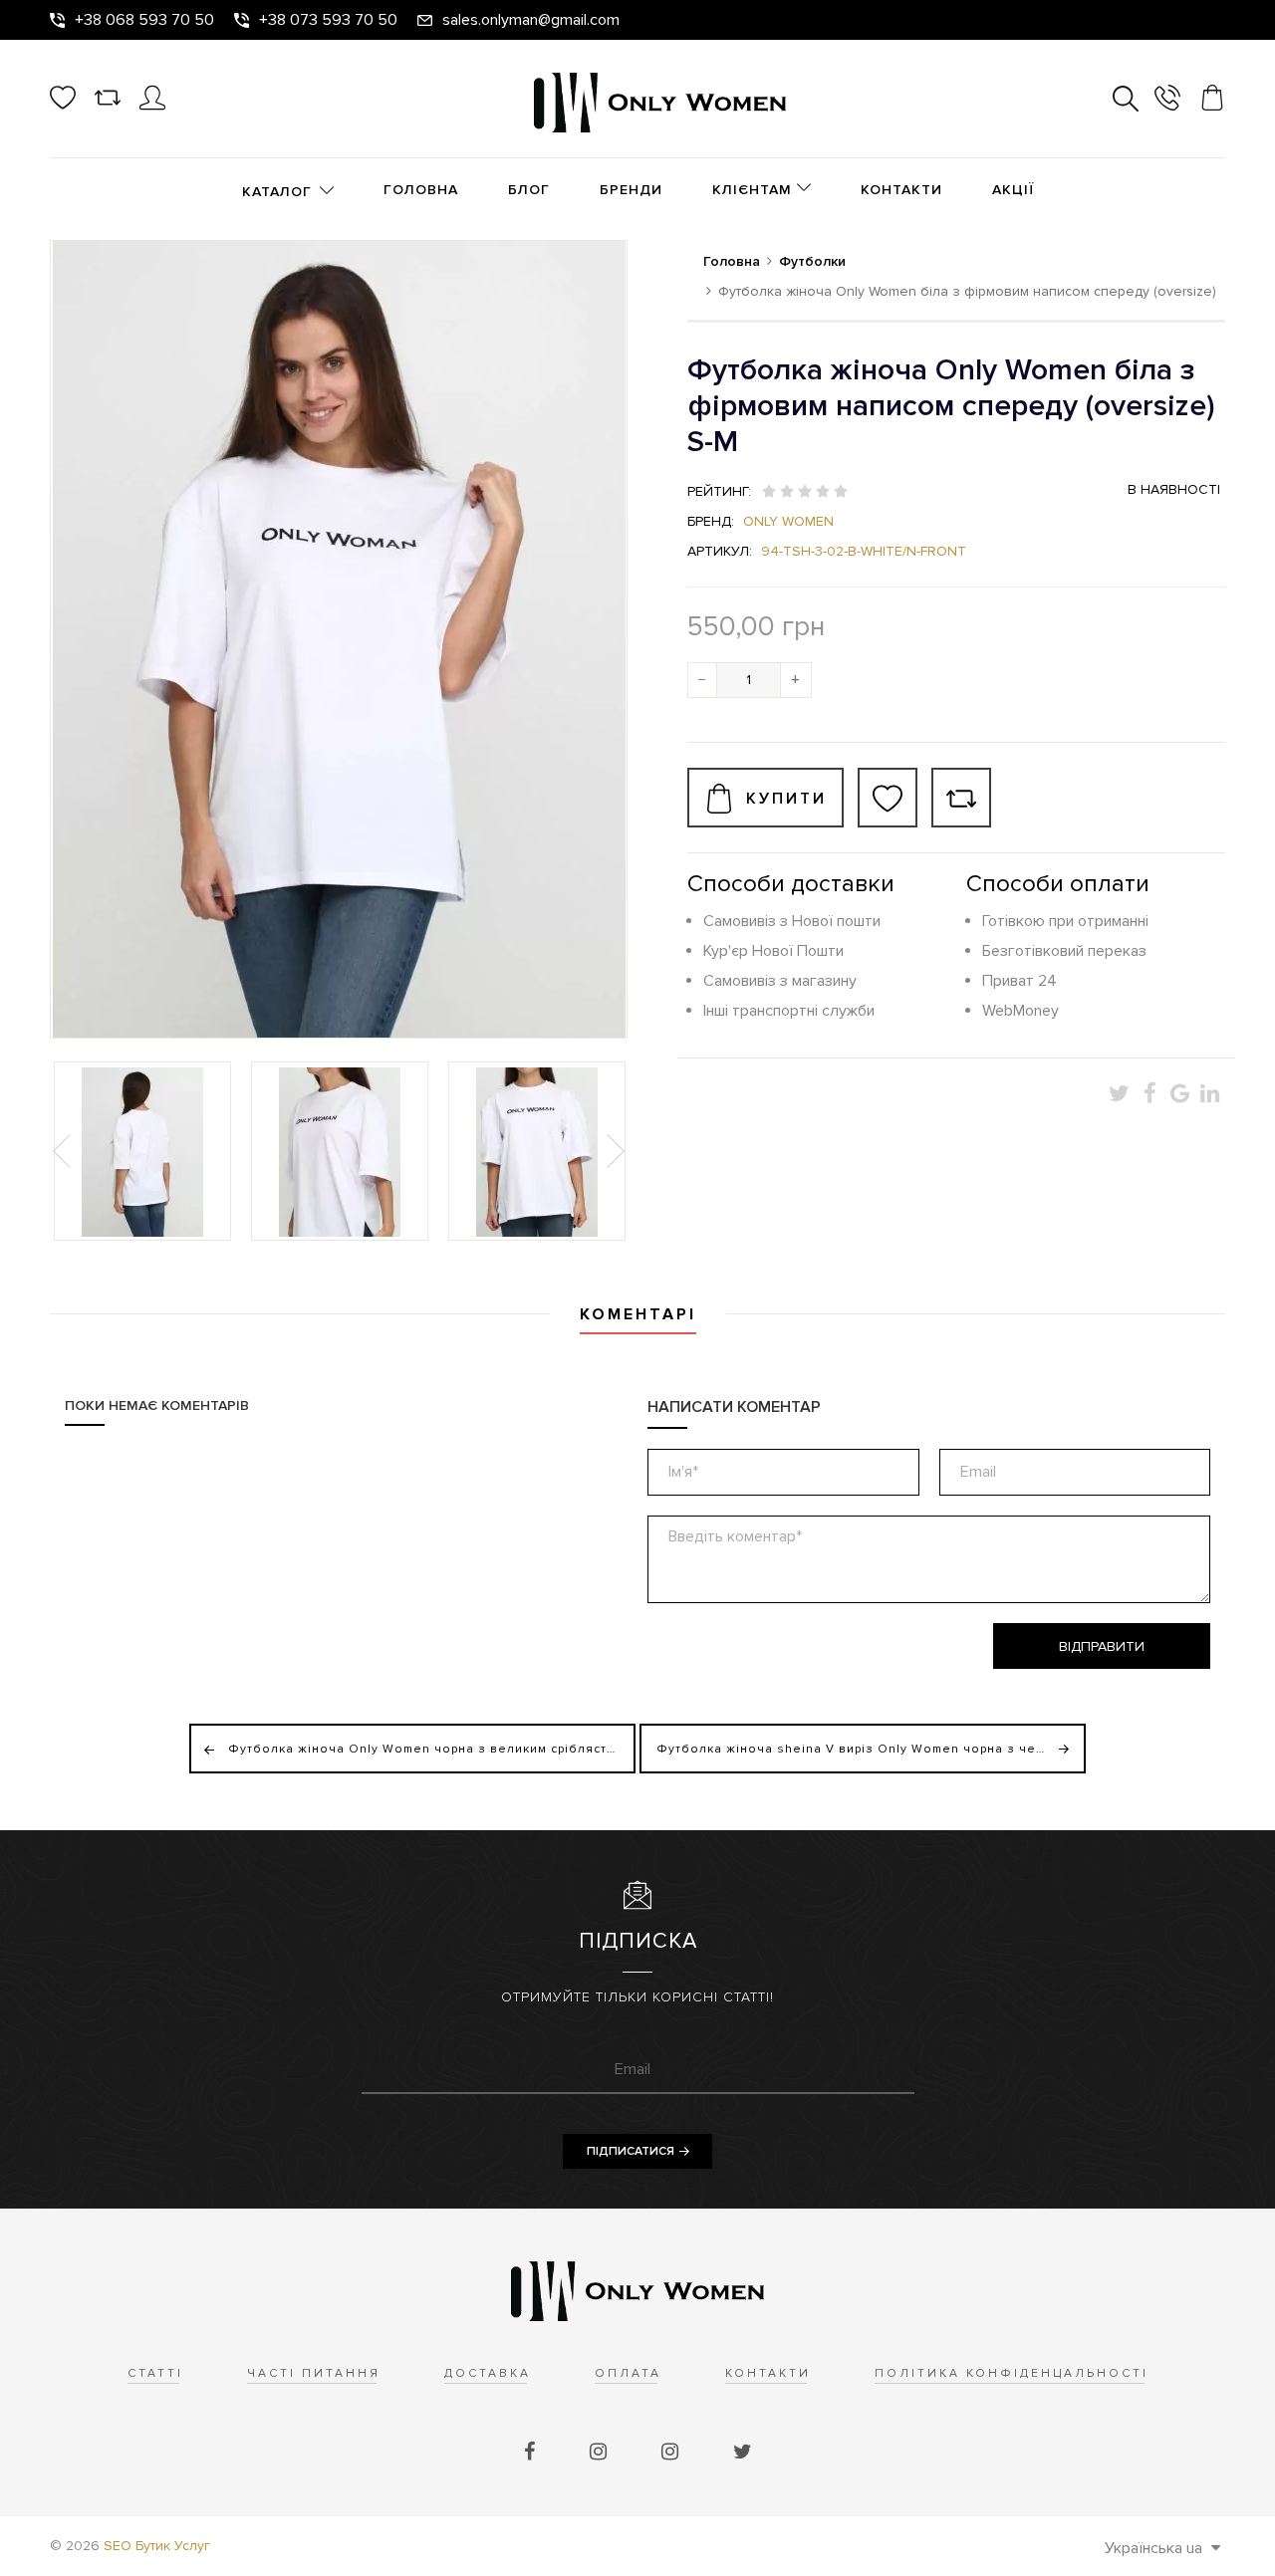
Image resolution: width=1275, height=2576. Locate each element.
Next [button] (614, 1151)
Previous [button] (64, 1151)
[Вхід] (152, 106)
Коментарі (638, 1314)
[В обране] (888, 798)
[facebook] (532, 2453)
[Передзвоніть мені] (1167, 101)
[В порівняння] (961, 798)
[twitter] (743, 2453)
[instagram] (601, 2453)
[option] (142, 1151)
